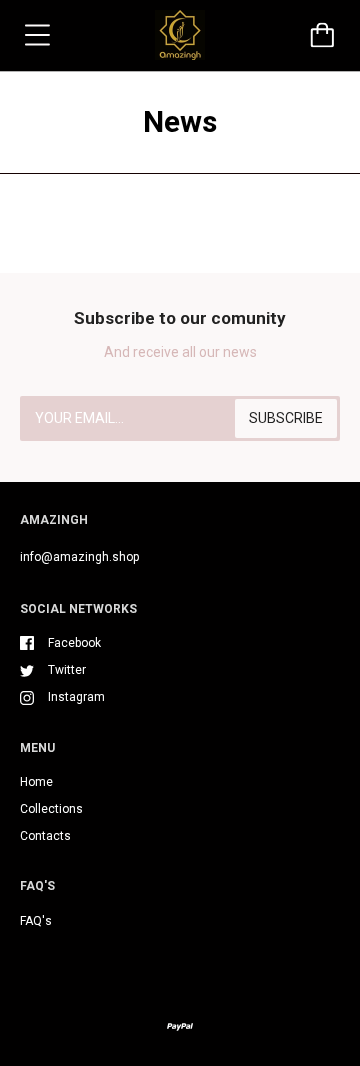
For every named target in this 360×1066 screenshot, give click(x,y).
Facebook (74, 643)
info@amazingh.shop (79, 557)
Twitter (67, 670)
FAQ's (36, 921)
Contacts (45, 836)
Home (36, 782)
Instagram (76, 697)
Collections (51, 809)
